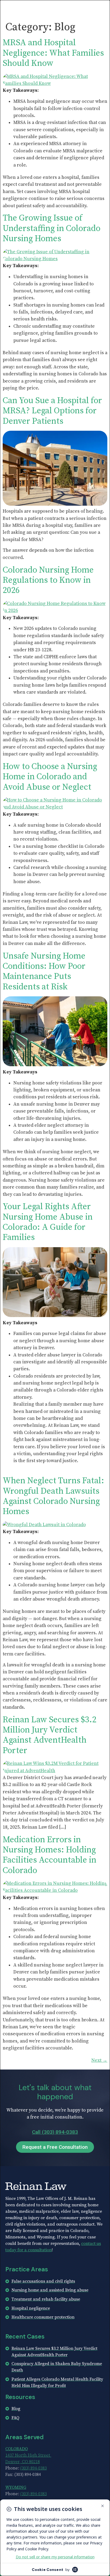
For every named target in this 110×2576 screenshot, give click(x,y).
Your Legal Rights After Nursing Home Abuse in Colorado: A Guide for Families (48, 1222)
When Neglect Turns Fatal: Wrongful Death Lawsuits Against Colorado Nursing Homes (53, 1496)
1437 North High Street (28, 2455)
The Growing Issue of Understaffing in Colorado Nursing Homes (52, 228)
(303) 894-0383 (34, 2468)
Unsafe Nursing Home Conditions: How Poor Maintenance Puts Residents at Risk (44, 972)
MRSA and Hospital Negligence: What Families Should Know (53, 53)
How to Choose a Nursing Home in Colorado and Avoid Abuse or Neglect (50, 777)
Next (99, 2060)
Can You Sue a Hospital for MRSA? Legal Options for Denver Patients (52, 411)
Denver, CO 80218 (23, 2462)
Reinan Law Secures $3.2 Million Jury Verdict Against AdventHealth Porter (50, 1735)
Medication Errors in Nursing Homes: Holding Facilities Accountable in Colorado (50, 1855)
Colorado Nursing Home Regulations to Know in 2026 (48, 580)
